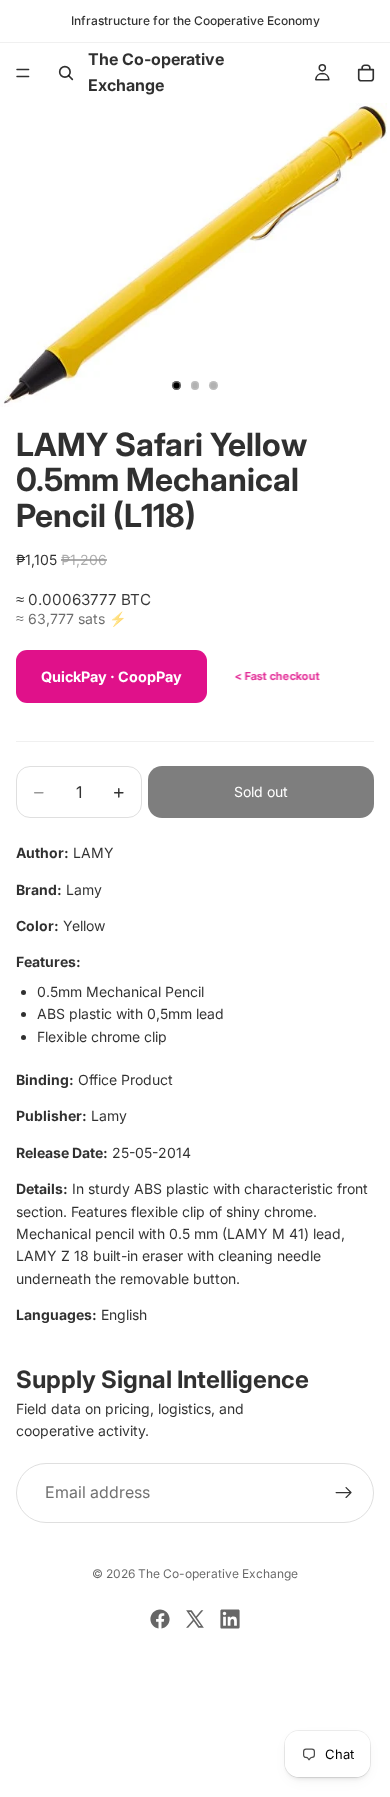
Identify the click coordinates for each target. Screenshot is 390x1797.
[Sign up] (344, 1493)
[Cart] (366, 73)
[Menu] (23, 73)
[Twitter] (195, 1619)
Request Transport (195, 1769)
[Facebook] (160, 1619)
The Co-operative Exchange (218, 1573)
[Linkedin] (230, 1619)
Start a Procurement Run (195, 1702)
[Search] (66, 73)
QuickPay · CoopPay (111, 676)
